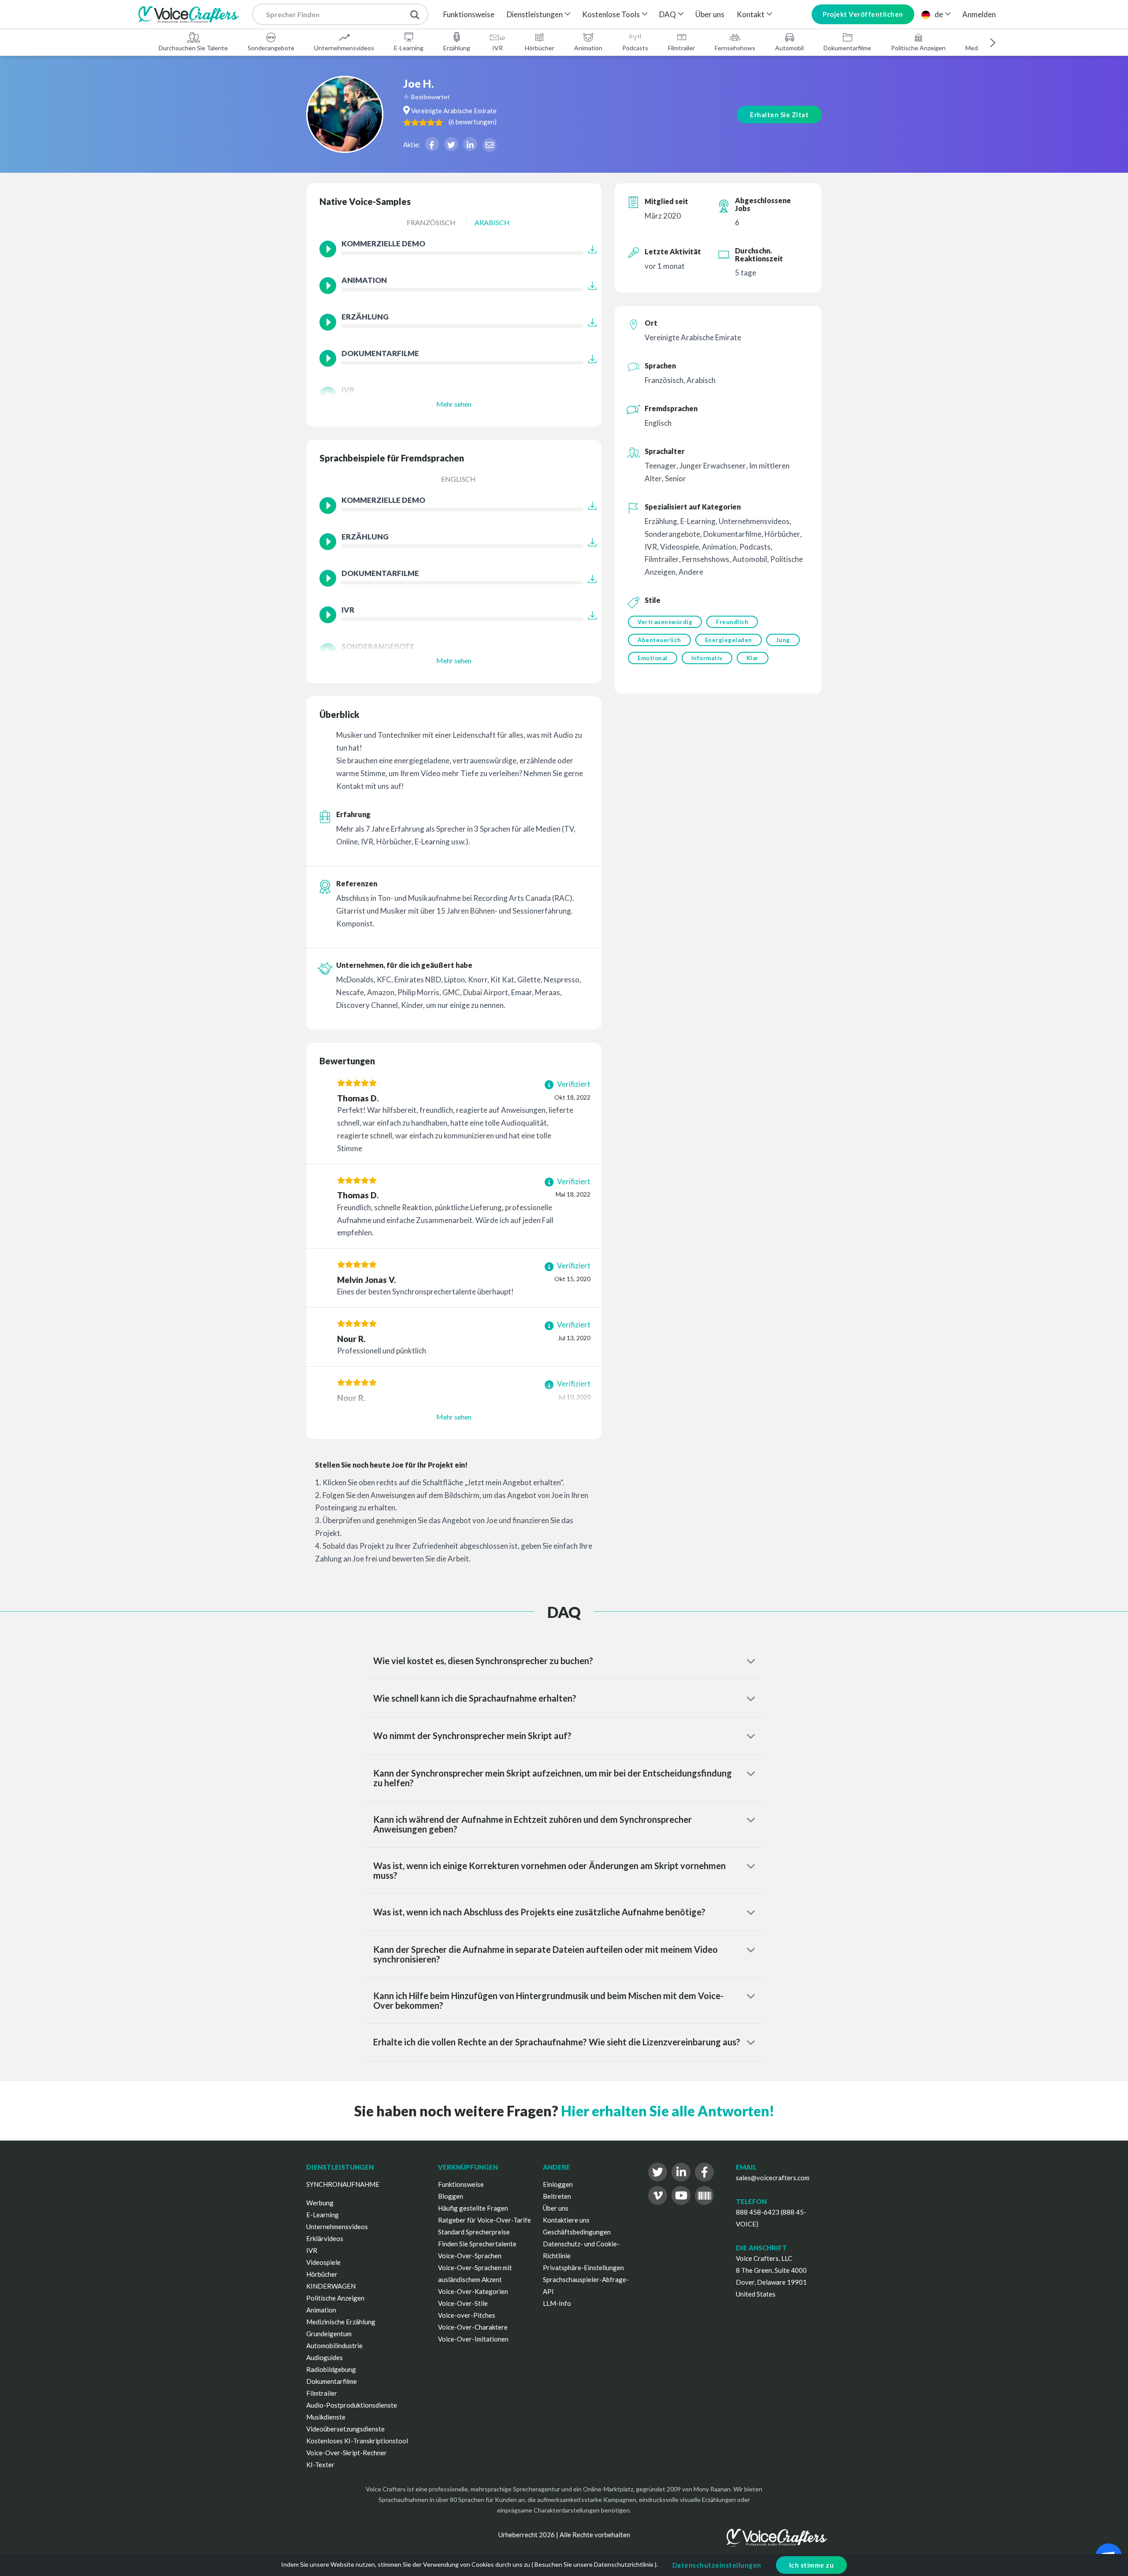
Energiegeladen (729, 640)
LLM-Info (557, 2303)
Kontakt (751, 14)
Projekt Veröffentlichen (863, 14)
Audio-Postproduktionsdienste (352, 2405)
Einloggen (558, 2184)
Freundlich (732, 622)
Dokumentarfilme (847, 48)
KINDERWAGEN (331, 2286)
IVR (497, 48)
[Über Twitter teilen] (451, 144)
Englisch (458, 479)
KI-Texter (320, 2464)
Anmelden (979, 14)
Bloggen (451, 2196)
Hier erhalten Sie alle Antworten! (668, 2111)
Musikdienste (326, 2417)
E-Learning (409, 48)
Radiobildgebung (331, 2369)
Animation (588, 48)
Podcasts (635, 48)
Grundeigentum (329, 2334)
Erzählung (457, 48)
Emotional (653, 658)
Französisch (431, 222)
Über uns (710, 14)
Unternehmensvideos (344, 48)
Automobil (789, 48)
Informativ (707, 658)
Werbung (320, 2203)
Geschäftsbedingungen (577, 2232)
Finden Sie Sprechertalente (477, 2244)
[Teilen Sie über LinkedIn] (470, 144)
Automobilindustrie (334, 2346)
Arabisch (492, 222)
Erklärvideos (325, 2238)
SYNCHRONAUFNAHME (343, 2184)
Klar (753, 658)
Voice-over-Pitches (467, 2315)
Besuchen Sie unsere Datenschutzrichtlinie (594, 2564)
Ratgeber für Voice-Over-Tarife (484, 2220)
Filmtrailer (681, 48)
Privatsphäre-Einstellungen (583, 2267)
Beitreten (557, 2196)
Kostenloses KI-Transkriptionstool (357, 2441)
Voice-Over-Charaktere (473, 2327)
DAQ (668, 14)
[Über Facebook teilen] (432, 144)
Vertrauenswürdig (665, 622)
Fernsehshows (735, 48)
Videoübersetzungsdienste (345, 2429)
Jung (783, 640)
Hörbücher (540, 48)
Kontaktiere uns (566, 2220)
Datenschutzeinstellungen (717, 2565)
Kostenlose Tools (611, 14)
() (473, 122)
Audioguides (325, 2357)
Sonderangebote (271, 48)
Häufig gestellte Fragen (473, 2208)
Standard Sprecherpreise (474, 2232)
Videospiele (323, 2262)
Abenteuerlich (659, 640)
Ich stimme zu (812, 2565)
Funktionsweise (469, 14)
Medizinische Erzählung (341, 2322)
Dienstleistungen (535, 14)
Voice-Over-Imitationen (473, 2339)
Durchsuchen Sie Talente (193, 48)
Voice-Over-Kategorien (473, 2291)
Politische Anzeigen (918, 48)
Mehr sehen (454, 404)
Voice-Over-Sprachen (470, 2256)
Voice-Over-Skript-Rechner (347, 2453)
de (939, 14)
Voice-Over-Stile (463, 2303)
